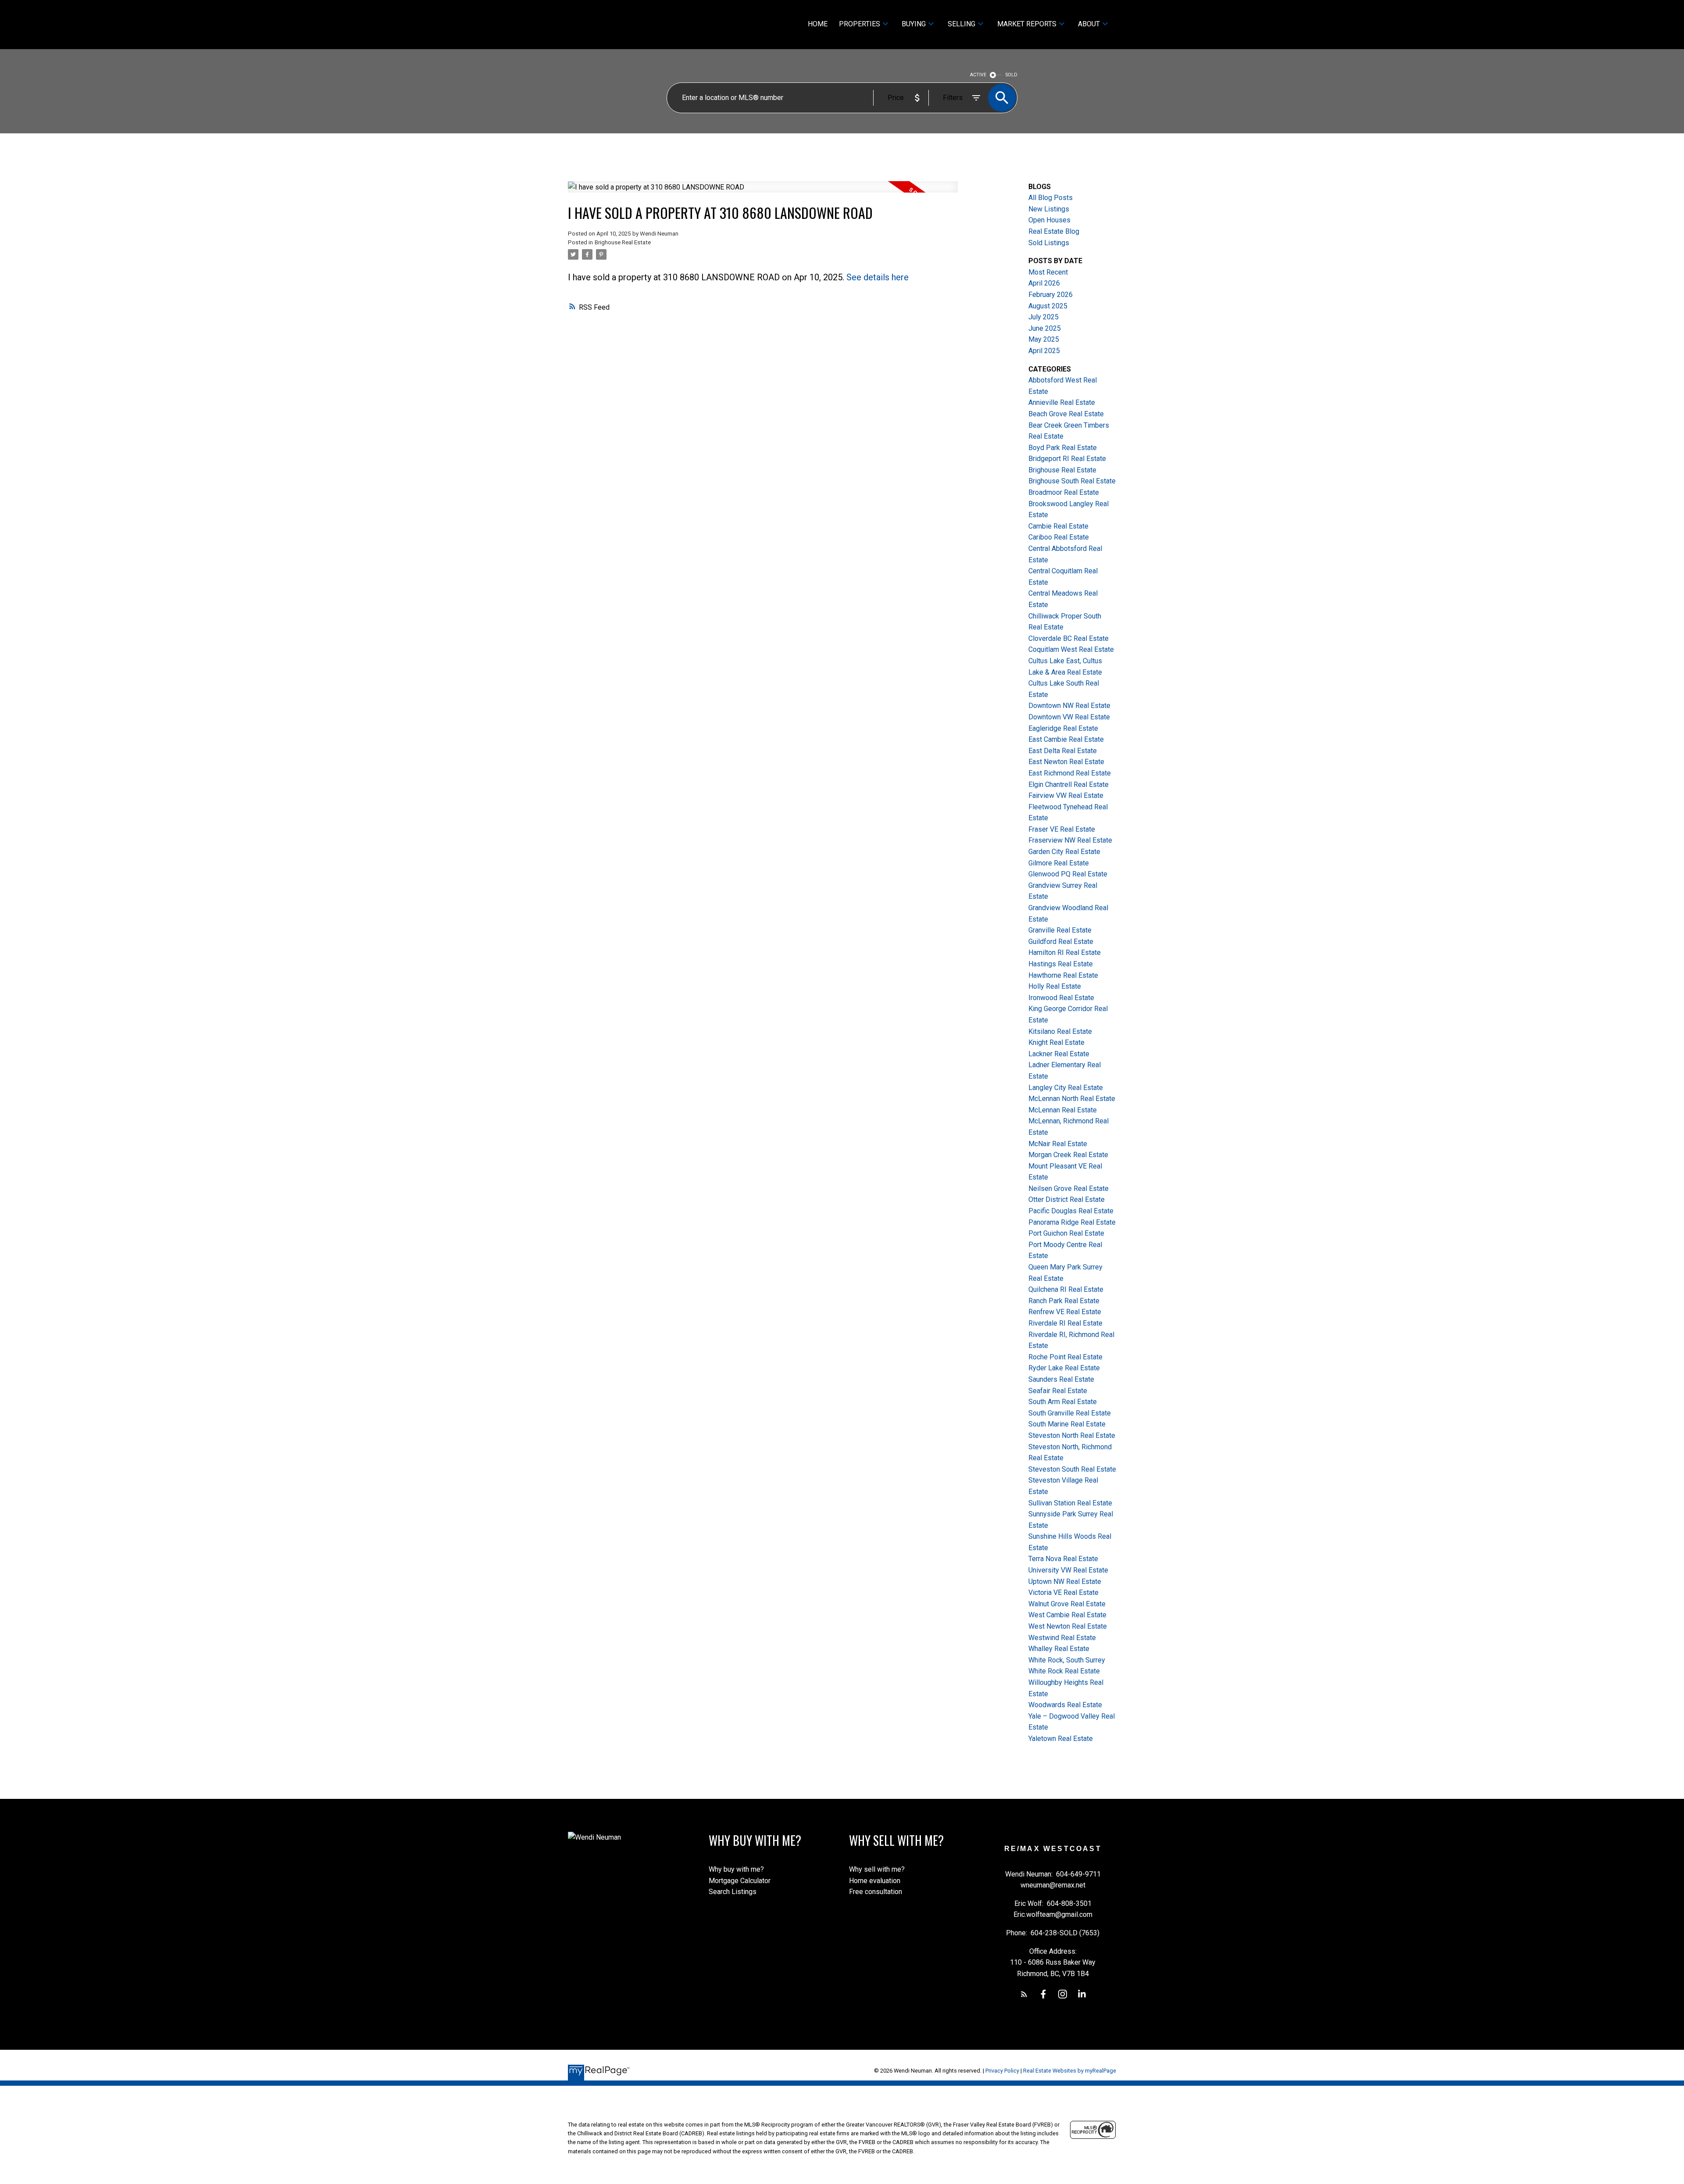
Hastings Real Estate (1061, 964)
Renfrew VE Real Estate (1065, 1312)
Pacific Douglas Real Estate (1071, 1211)
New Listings (1049, 209)
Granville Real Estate (1060, 930)
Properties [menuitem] (860, 24)
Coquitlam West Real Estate (1071, 649)
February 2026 (1051, 295)
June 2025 (1045, 328)
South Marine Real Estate (1067, 1424)
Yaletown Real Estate (1061, 1739)
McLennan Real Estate (1063, 1110)
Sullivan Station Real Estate (1070, 1503)
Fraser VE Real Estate (1062, 829)
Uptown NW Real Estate (1065, 1582)
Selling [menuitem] (962, 24)
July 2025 (1044, 317)
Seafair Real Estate (1058, 1391)
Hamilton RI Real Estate (1065, 953)
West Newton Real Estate (1068, 1626)
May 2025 (1044, 339)
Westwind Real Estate (1062, 1638)
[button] (1024, 1994)
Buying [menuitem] (914, 24)
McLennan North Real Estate (1072, 1099)
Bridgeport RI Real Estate (1067, 459)
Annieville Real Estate (1062, 402)
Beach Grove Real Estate (1066, 414)
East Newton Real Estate (1066, 762)
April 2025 (1044, 351)
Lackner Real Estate (1059, 1054)
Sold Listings (1049, 243)
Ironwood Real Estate (1061, 998)
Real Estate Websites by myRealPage (1070, 2071)
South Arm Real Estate (1063, 1402)
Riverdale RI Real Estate (1065, 1323)
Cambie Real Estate (1058, 526)
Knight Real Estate (1056, 1042)
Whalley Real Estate (1059, 1649)
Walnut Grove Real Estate (1067, 1604)
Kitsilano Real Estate (1060, 1031)
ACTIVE (978, 75)
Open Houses (1049, 220)
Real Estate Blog (1054, 231)
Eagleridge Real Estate (1063, 728)
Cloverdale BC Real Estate (1069, 638)
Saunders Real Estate (1061, 1379)
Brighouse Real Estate (623, 242)
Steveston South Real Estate (1072, 1469)
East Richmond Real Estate (1070, 773)
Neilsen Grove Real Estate (1069, 1189)
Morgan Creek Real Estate (1068, 1155)
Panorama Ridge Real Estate (1072, 1222)
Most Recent (1048, 272)
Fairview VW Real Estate (1066, 795)
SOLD (1011, 75)
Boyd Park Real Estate (1063, 448)
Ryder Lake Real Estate (1064, 1368)
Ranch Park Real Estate (1064, 1301)
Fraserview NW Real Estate (1070, 840)
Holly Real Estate (1055, 986)
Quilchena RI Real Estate (1066, 1289)
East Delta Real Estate (1063, 751)
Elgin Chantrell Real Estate (1069, 785)
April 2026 (1044, 283)
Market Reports (1027, 24)
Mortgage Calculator (740, 1881)
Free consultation (876, 1892)
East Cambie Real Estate (1066, 739)
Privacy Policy (1002, 2071)
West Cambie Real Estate (1067, 1615)
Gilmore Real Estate (1059, 863)
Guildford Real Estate (1061, 942)
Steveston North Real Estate (1072, 1435)
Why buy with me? (736, 1869)
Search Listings (733, 1892)
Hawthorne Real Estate (1063, 975)
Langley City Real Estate (1066, 1088)
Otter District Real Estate (1067, 1199)
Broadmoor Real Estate (1064, 492)
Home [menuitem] (818, 24)
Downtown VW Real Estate (1069, 717)
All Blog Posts (1051, 198)
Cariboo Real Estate (1059, 537)
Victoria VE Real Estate (1063, 1592)
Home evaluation (875, 1881)
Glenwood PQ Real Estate (1068, 874)
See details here (878, 277)
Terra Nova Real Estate (1063, 1559)
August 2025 (1048, 306)
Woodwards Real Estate (1065, 1705)
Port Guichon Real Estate (1066, 1233)
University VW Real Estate (1068, 1570)
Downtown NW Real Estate (1069, 706)
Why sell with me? (877, 1869)
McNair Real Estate (1058, 1144)
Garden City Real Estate (1064, 852)
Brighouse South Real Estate (1072, 481)
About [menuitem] (1089, 24)
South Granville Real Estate (1070, 1413)
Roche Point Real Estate (1065, 1357)
